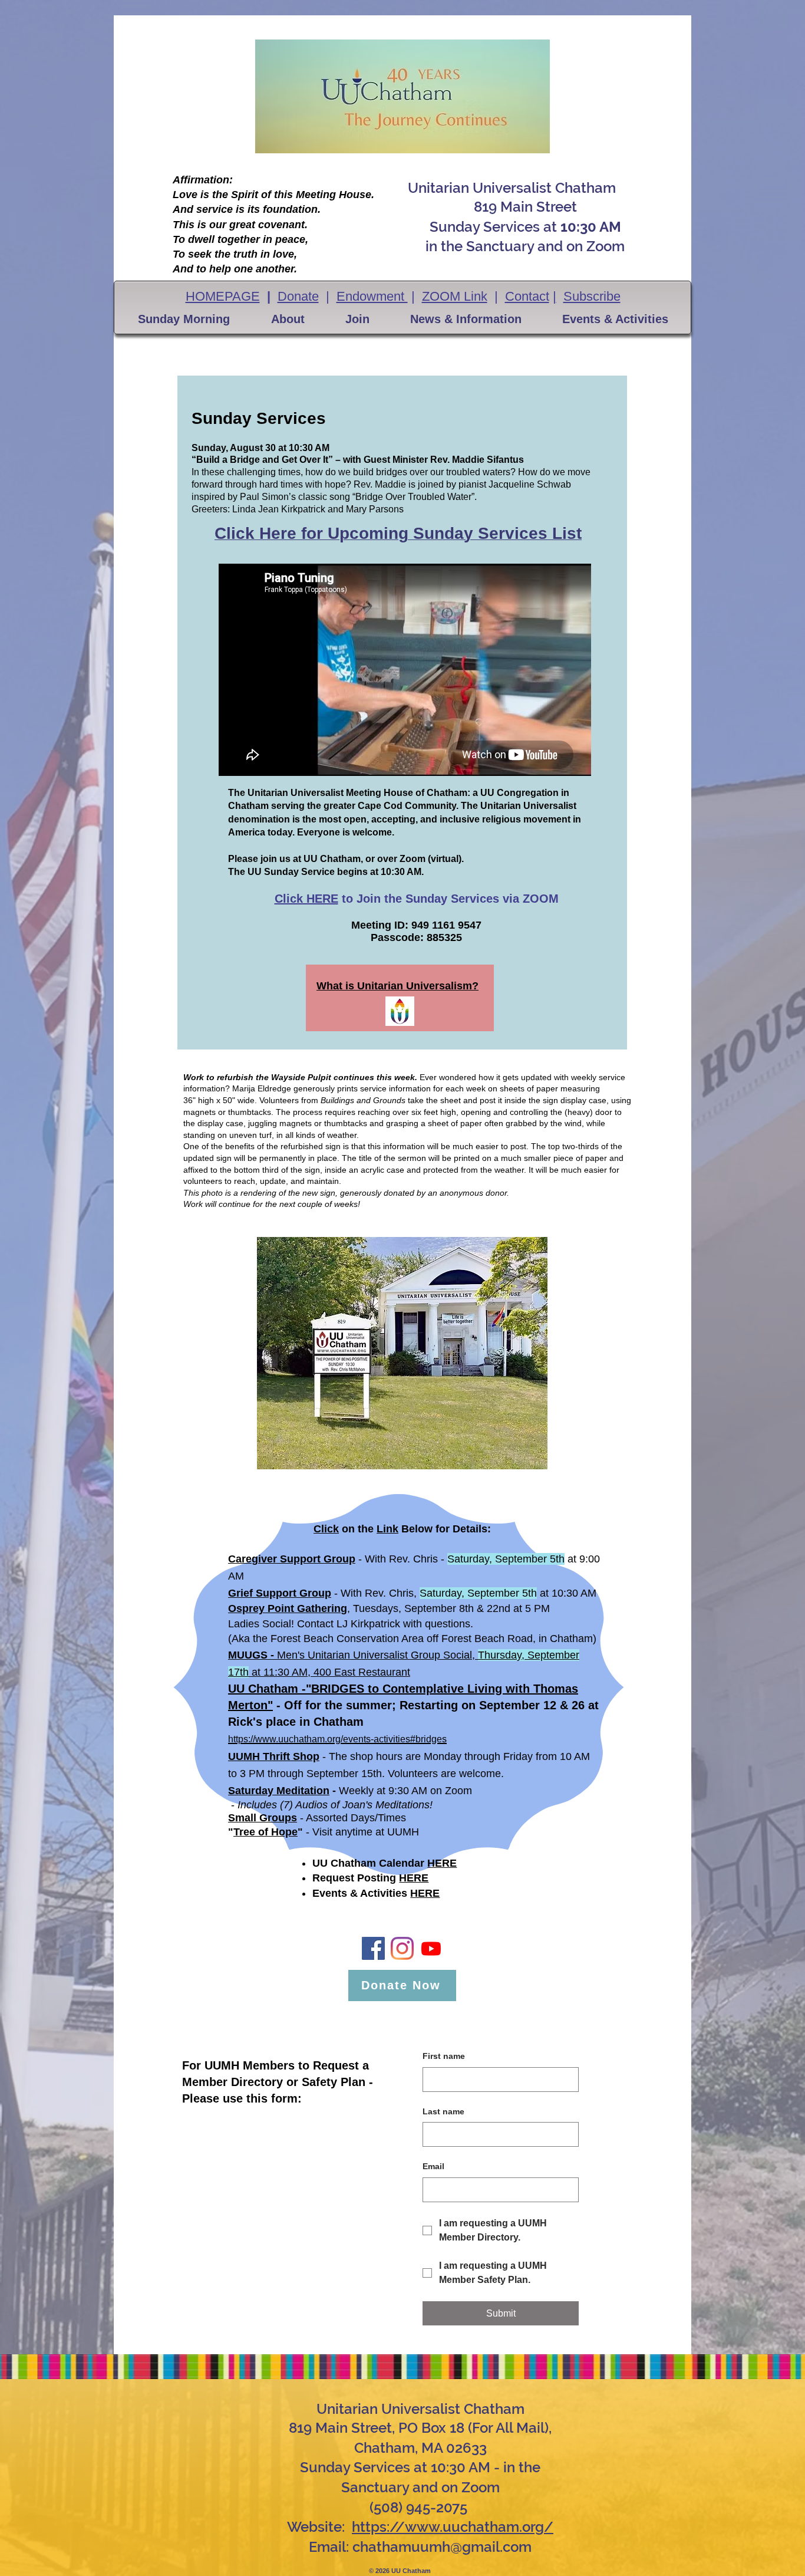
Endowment (372, 296)
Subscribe (592, 296)
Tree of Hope (265, 1832)
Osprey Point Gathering (288, 1608)
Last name (443, 2111)
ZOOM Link (455, 296)
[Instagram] (402, 1948)
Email (433, 2166)
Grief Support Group (280, 1593)
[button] (184, 319)
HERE (442, 1863)
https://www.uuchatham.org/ (453, 2527)
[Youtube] (431, 1948)
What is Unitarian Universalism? (397, 986)
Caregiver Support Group (292, 1559)
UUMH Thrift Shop (274, 1756)
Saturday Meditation (279, 1791)
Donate (298, 296)
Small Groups (263, 1818)
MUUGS (248, 1655)
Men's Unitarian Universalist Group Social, (377, 1655)
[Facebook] (373, 1948)
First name (444, 2056)
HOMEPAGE (223, 296)
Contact (527, 296)
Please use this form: (242, 2098)
